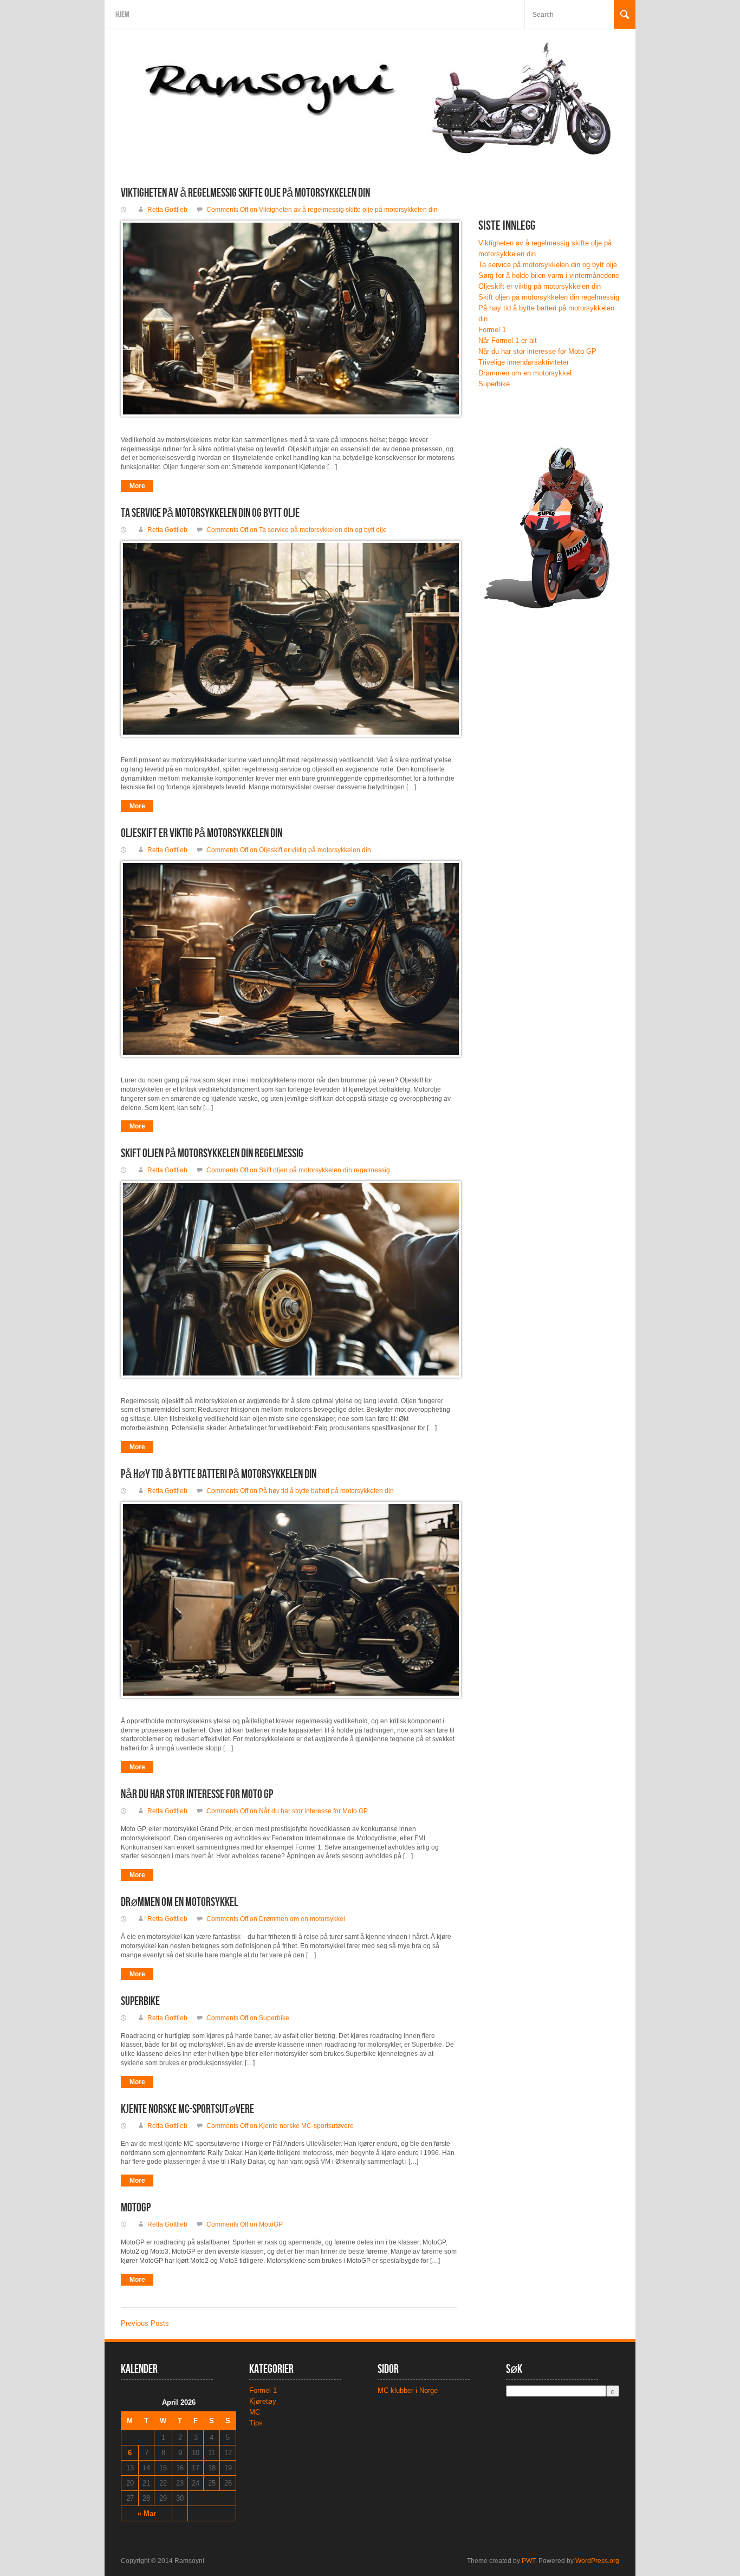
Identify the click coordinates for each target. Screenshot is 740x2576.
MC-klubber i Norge (408, 2390)
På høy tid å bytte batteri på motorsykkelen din (219, 1474)
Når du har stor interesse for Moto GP (197, 1795)
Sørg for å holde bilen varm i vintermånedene (549, 275)
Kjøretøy (263, 2401)
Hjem (122, 15)
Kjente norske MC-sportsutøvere (187, 2109)
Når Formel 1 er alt (508, 340)
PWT (528, 2561)
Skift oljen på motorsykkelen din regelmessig (212, 1154)
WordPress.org (597, 2561)
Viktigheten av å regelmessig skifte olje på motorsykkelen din (245, 193)
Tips (256, 2423)
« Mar (147, 2513)
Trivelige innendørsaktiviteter (524, 362)
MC (255, 2412)
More (137, 486)
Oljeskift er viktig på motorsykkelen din (202, 833)
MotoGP (136, 2208)
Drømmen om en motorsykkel (179, 1902)
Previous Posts (145, 2323)
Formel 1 (492, 330)
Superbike (140, 2001)
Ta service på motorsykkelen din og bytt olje (210, 513)
